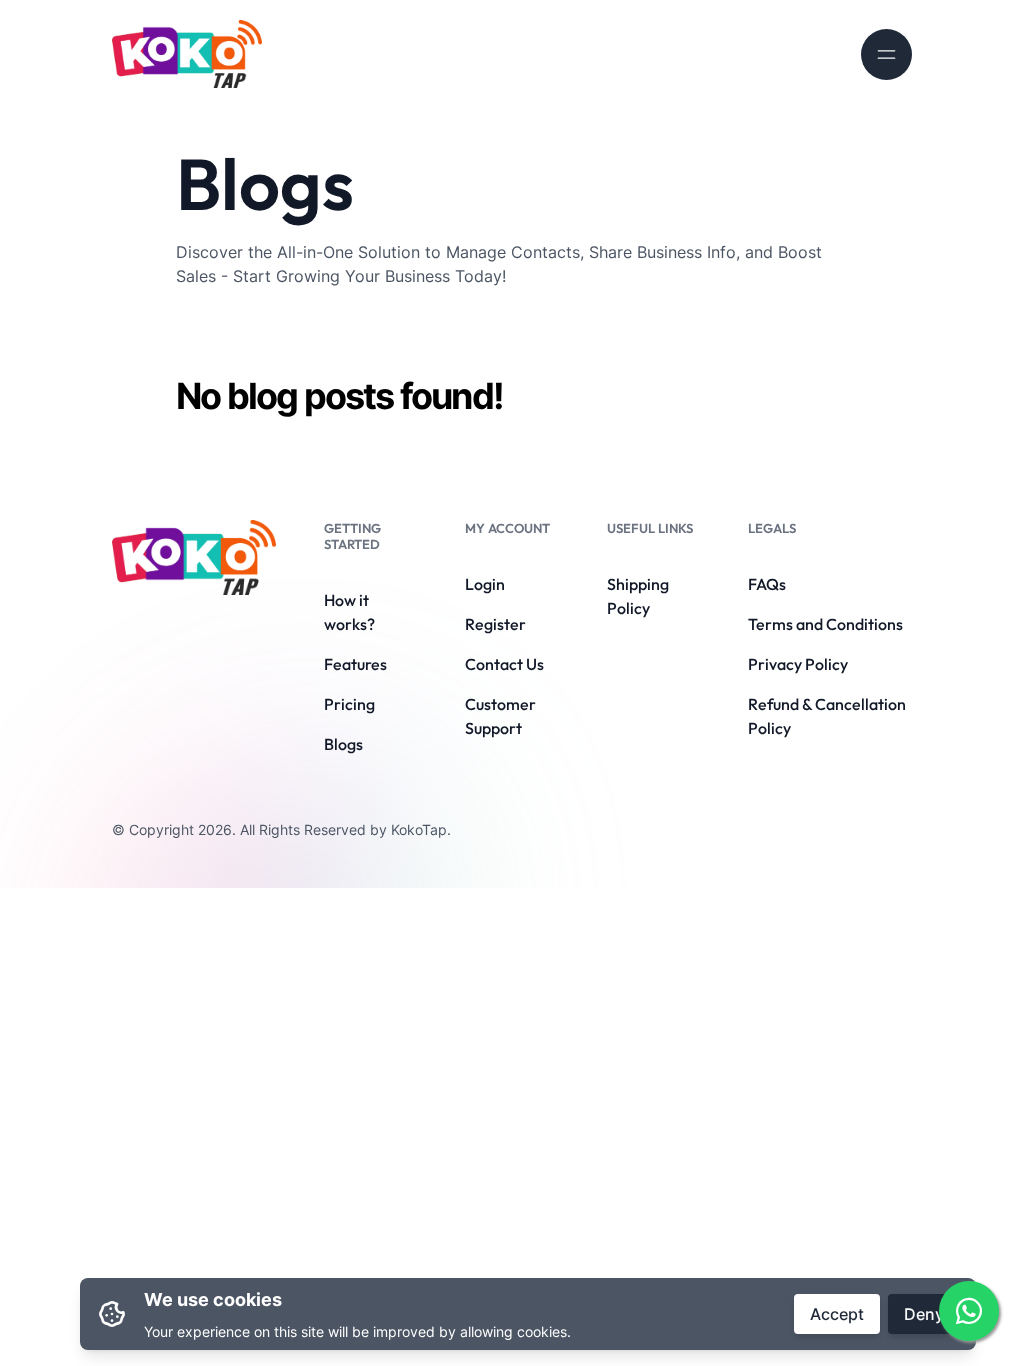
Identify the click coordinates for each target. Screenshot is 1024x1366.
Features (355, 664)
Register (495, 624)
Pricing (349, 704)
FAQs (767, 584)
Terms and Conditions (825, 624)
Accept (837, 1314)
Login (485, 584)
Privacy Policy (798, 664)
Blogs (343, 744)
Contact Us (504, 664)
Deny (924, 1314)
